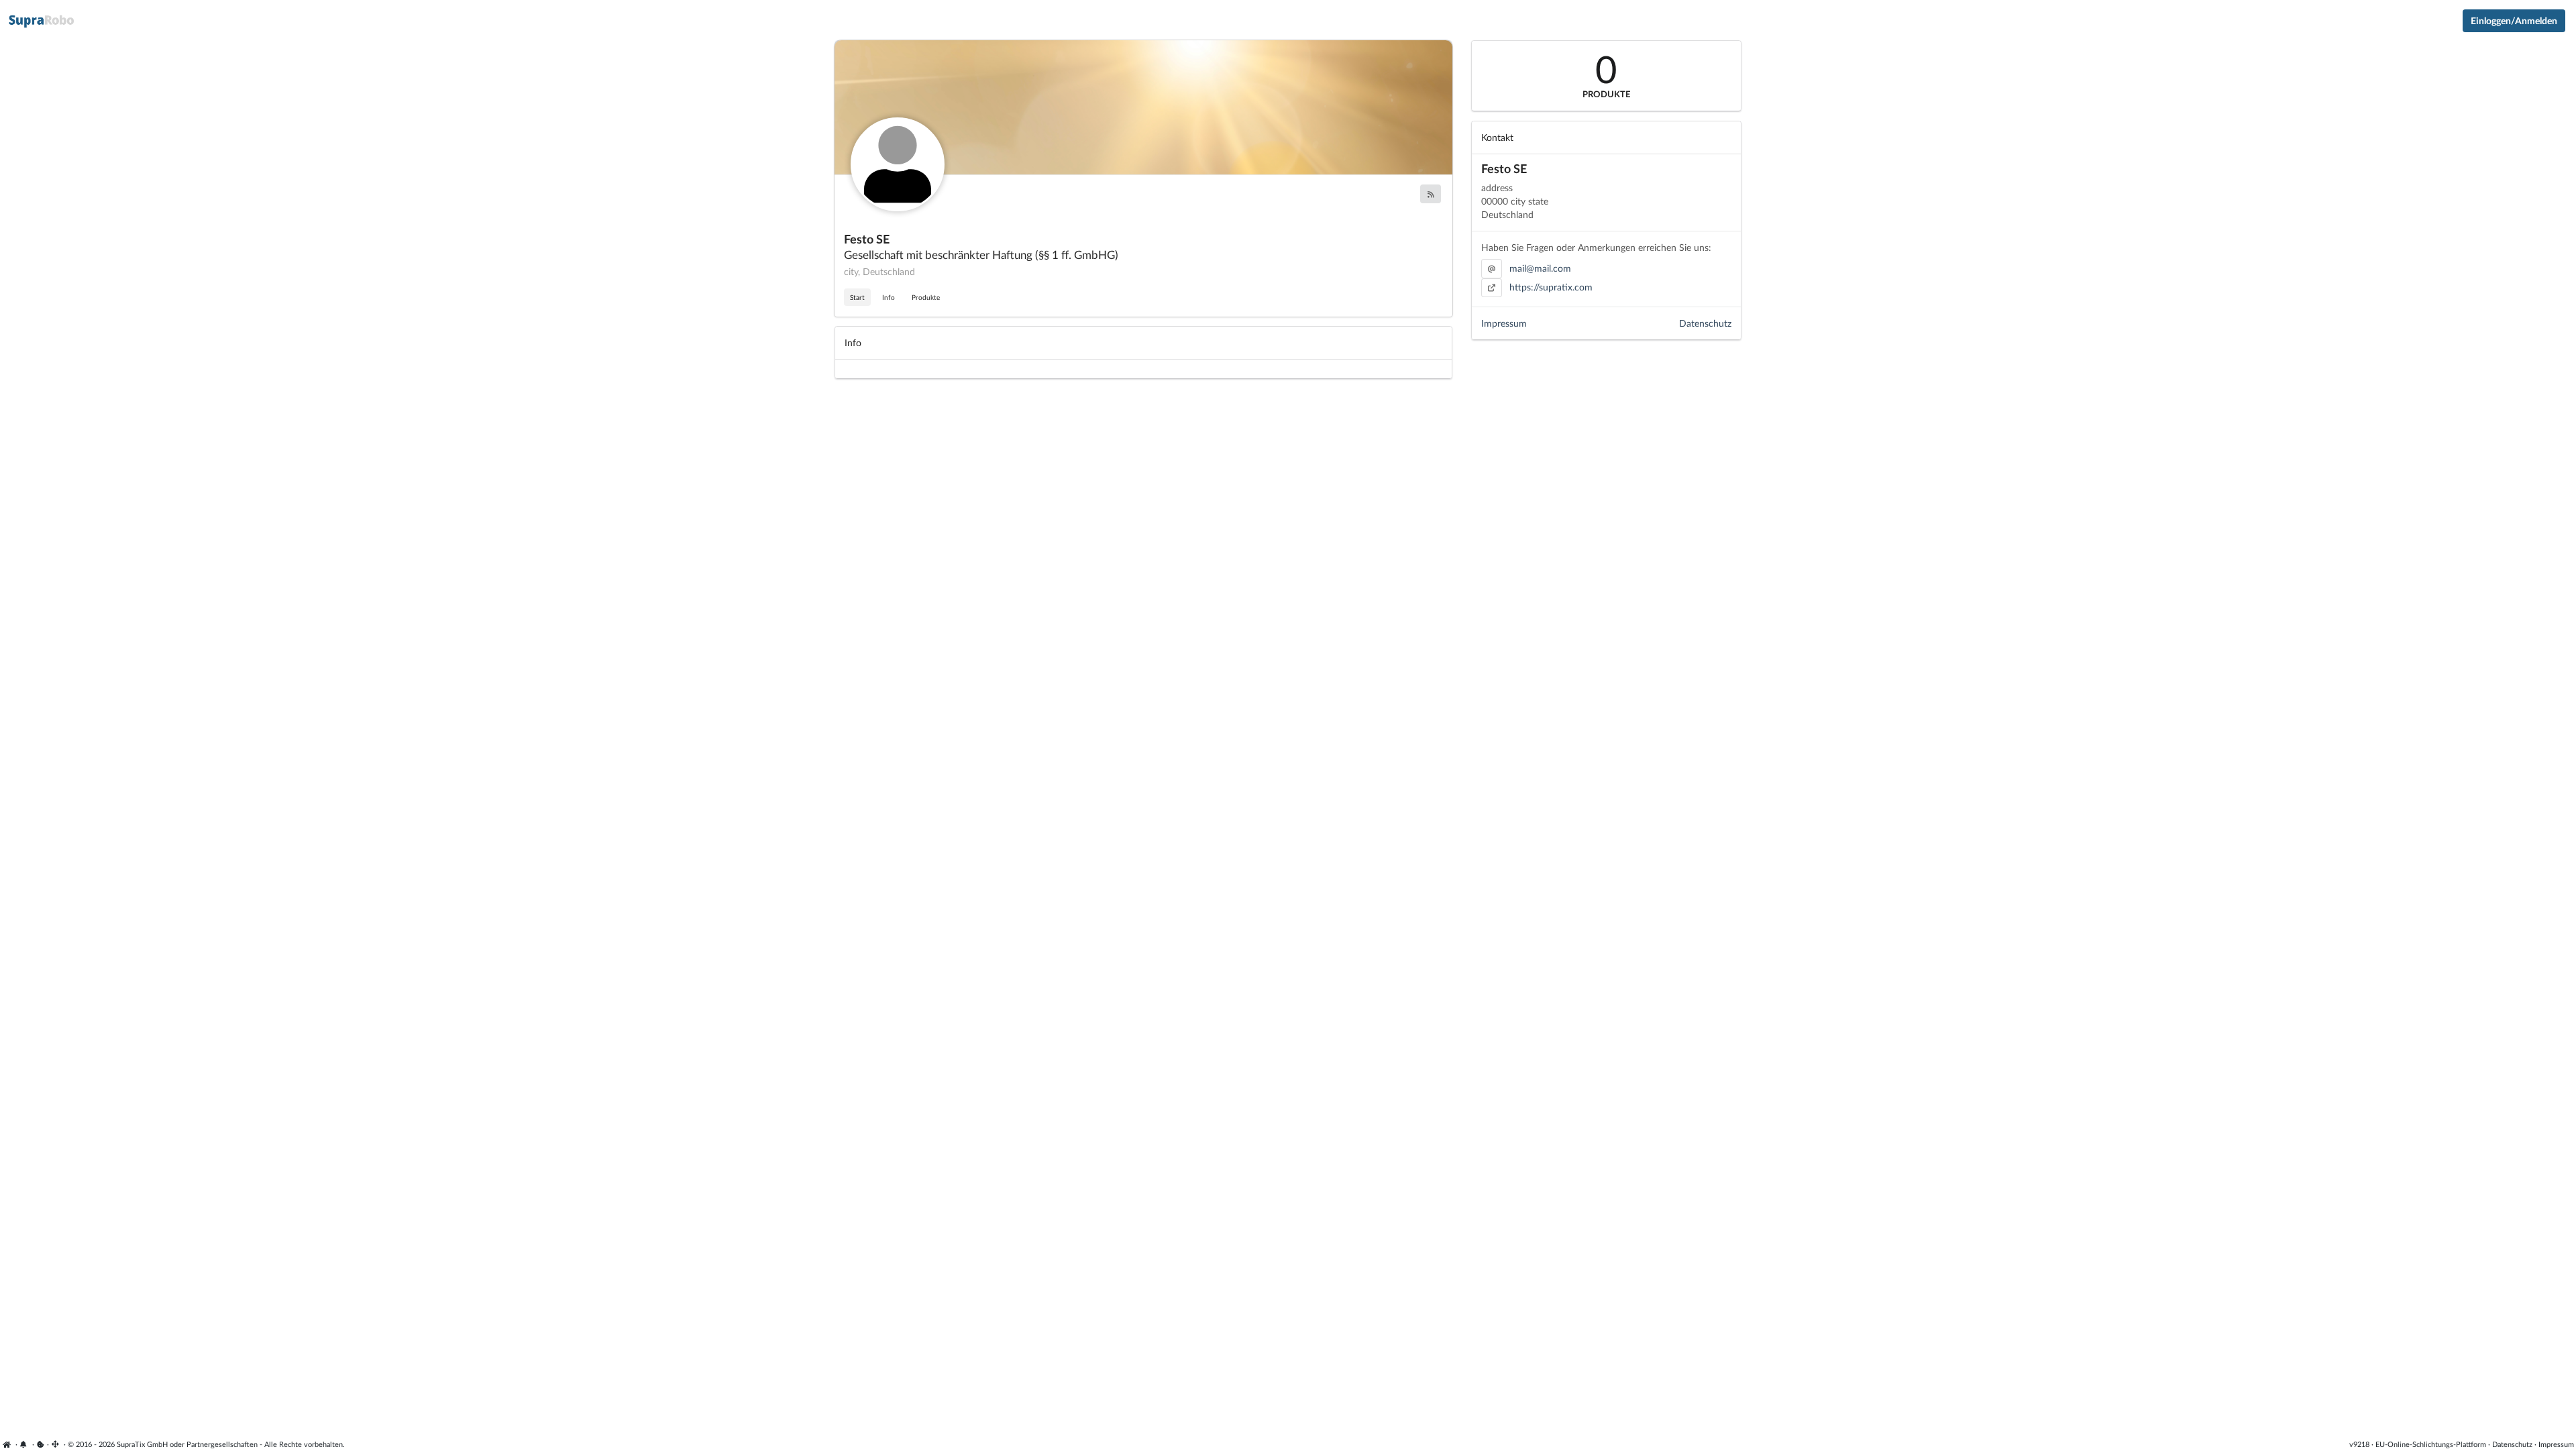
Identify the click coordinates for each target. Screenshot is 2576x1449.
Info (889, 297)
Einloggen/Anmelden (2514, 20)
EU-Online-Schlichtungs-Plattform (2431, 1444)
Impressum (1504, 323)
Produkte (926, 297)
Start (857, 297)
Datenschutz (1705, 323)
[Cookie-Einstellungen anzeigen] (41, 1444)
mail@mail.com (1540, 268)
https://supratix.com (1551, 287)
